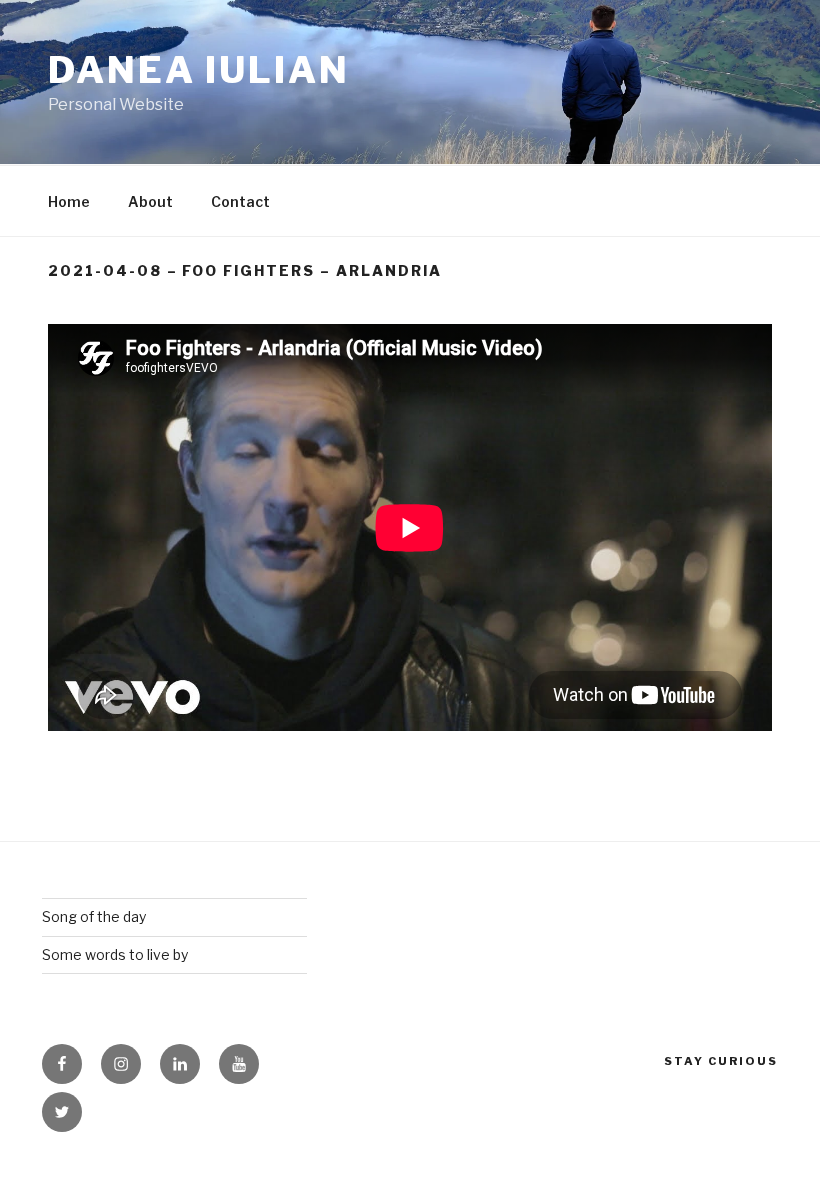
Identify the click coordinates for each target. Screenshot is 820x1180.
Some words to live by (115, 954)
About (150, 201)
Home (69, 201)
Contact (240, 201)
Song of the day (94, 916)
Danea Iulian (199, 70)
